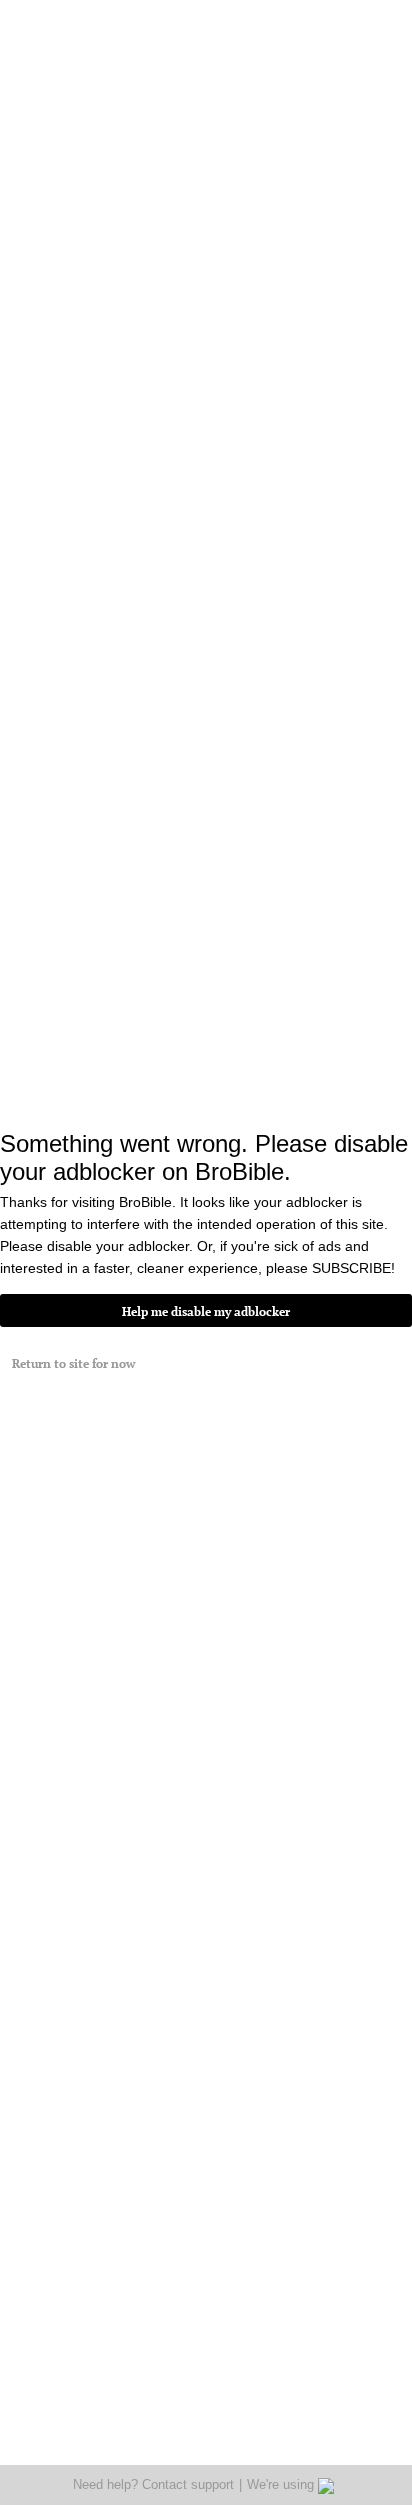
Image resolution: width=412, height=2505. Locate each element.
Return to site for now (73, 1363)
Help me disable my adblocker (206, 1311)
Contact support (188, 2484)
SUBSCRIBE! (353, 1268)
